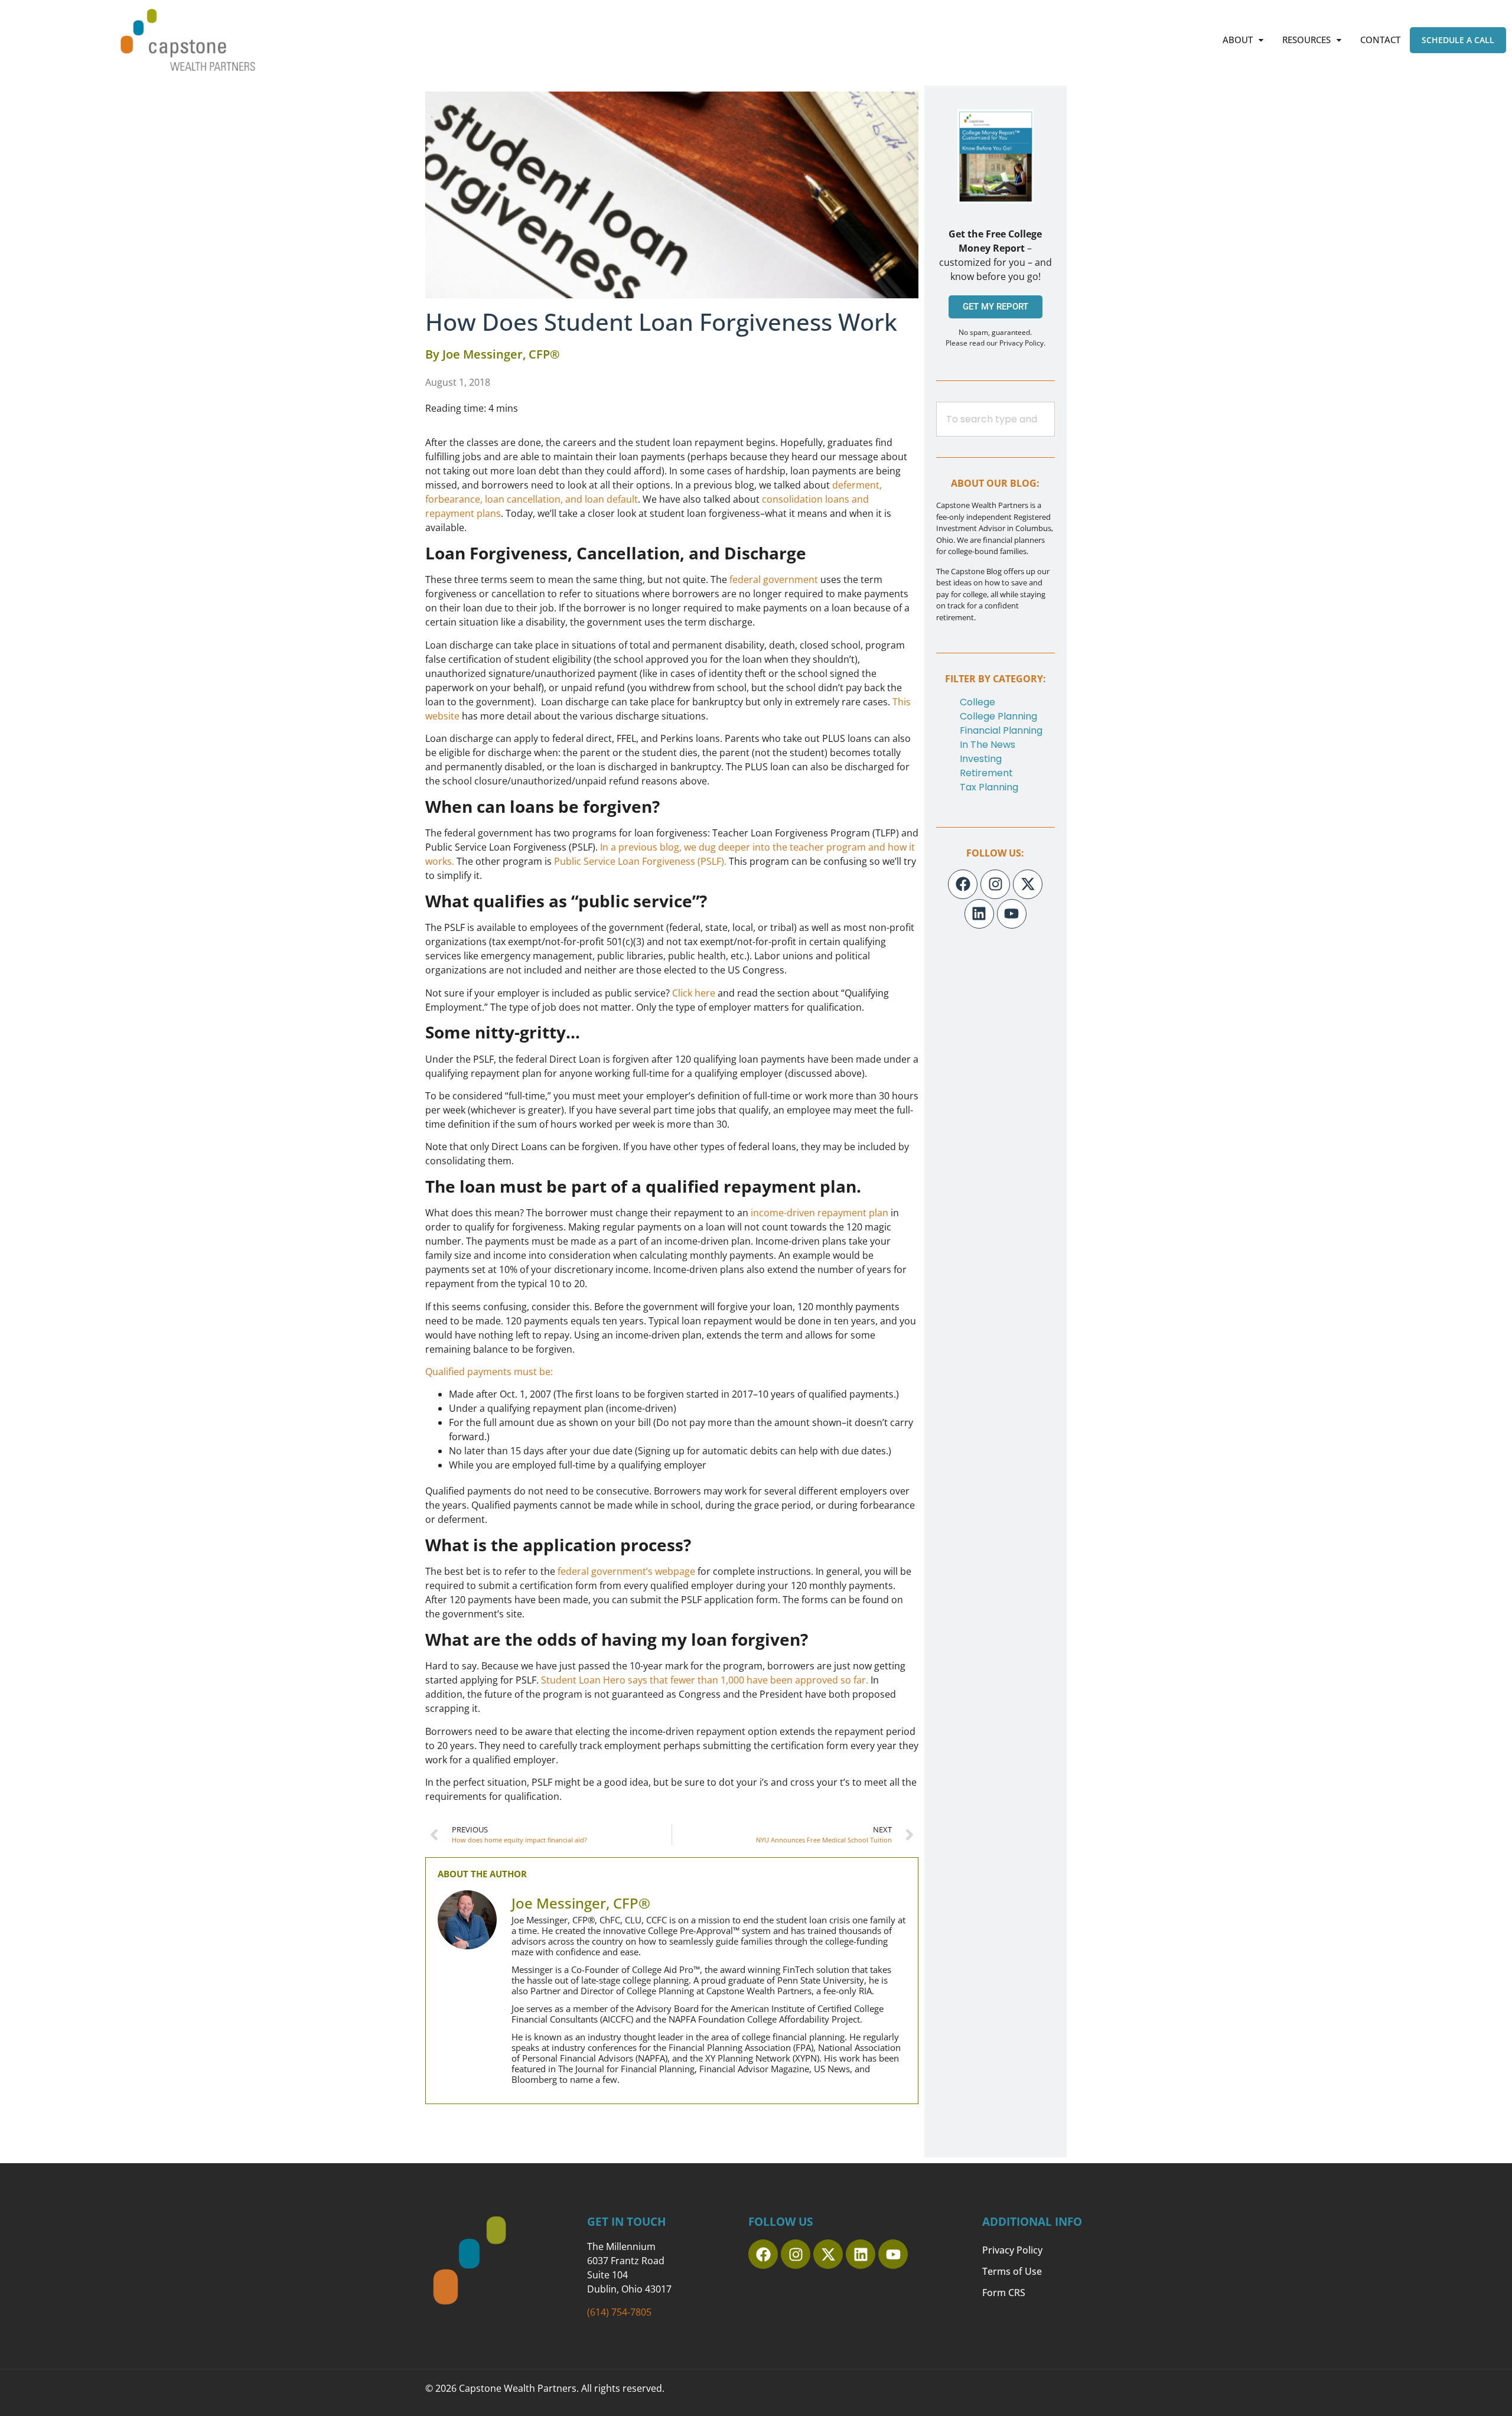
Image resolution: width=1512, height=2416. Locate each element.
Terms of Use (1012, 2271)
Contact (1380, 40)
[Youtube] (1012, 914)
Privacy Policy (1012, 2250)
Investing (981, 759)
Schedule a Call (1458, 40)
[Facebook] (963, 884)
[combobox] (995, 419)
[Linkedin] (979, 914)
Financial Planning (1001, 730)
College (977, 702)
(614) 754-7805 (619, 2312)
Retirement (986, 773)
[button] (1243, 40)
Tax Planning (989, 787)
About (1238, 40)
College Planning (998, 716)
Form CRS (1004, 2293)
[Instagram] (995, 884)
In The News (988, 745)
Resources (1306, 40)
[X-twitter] (1028, 884)
